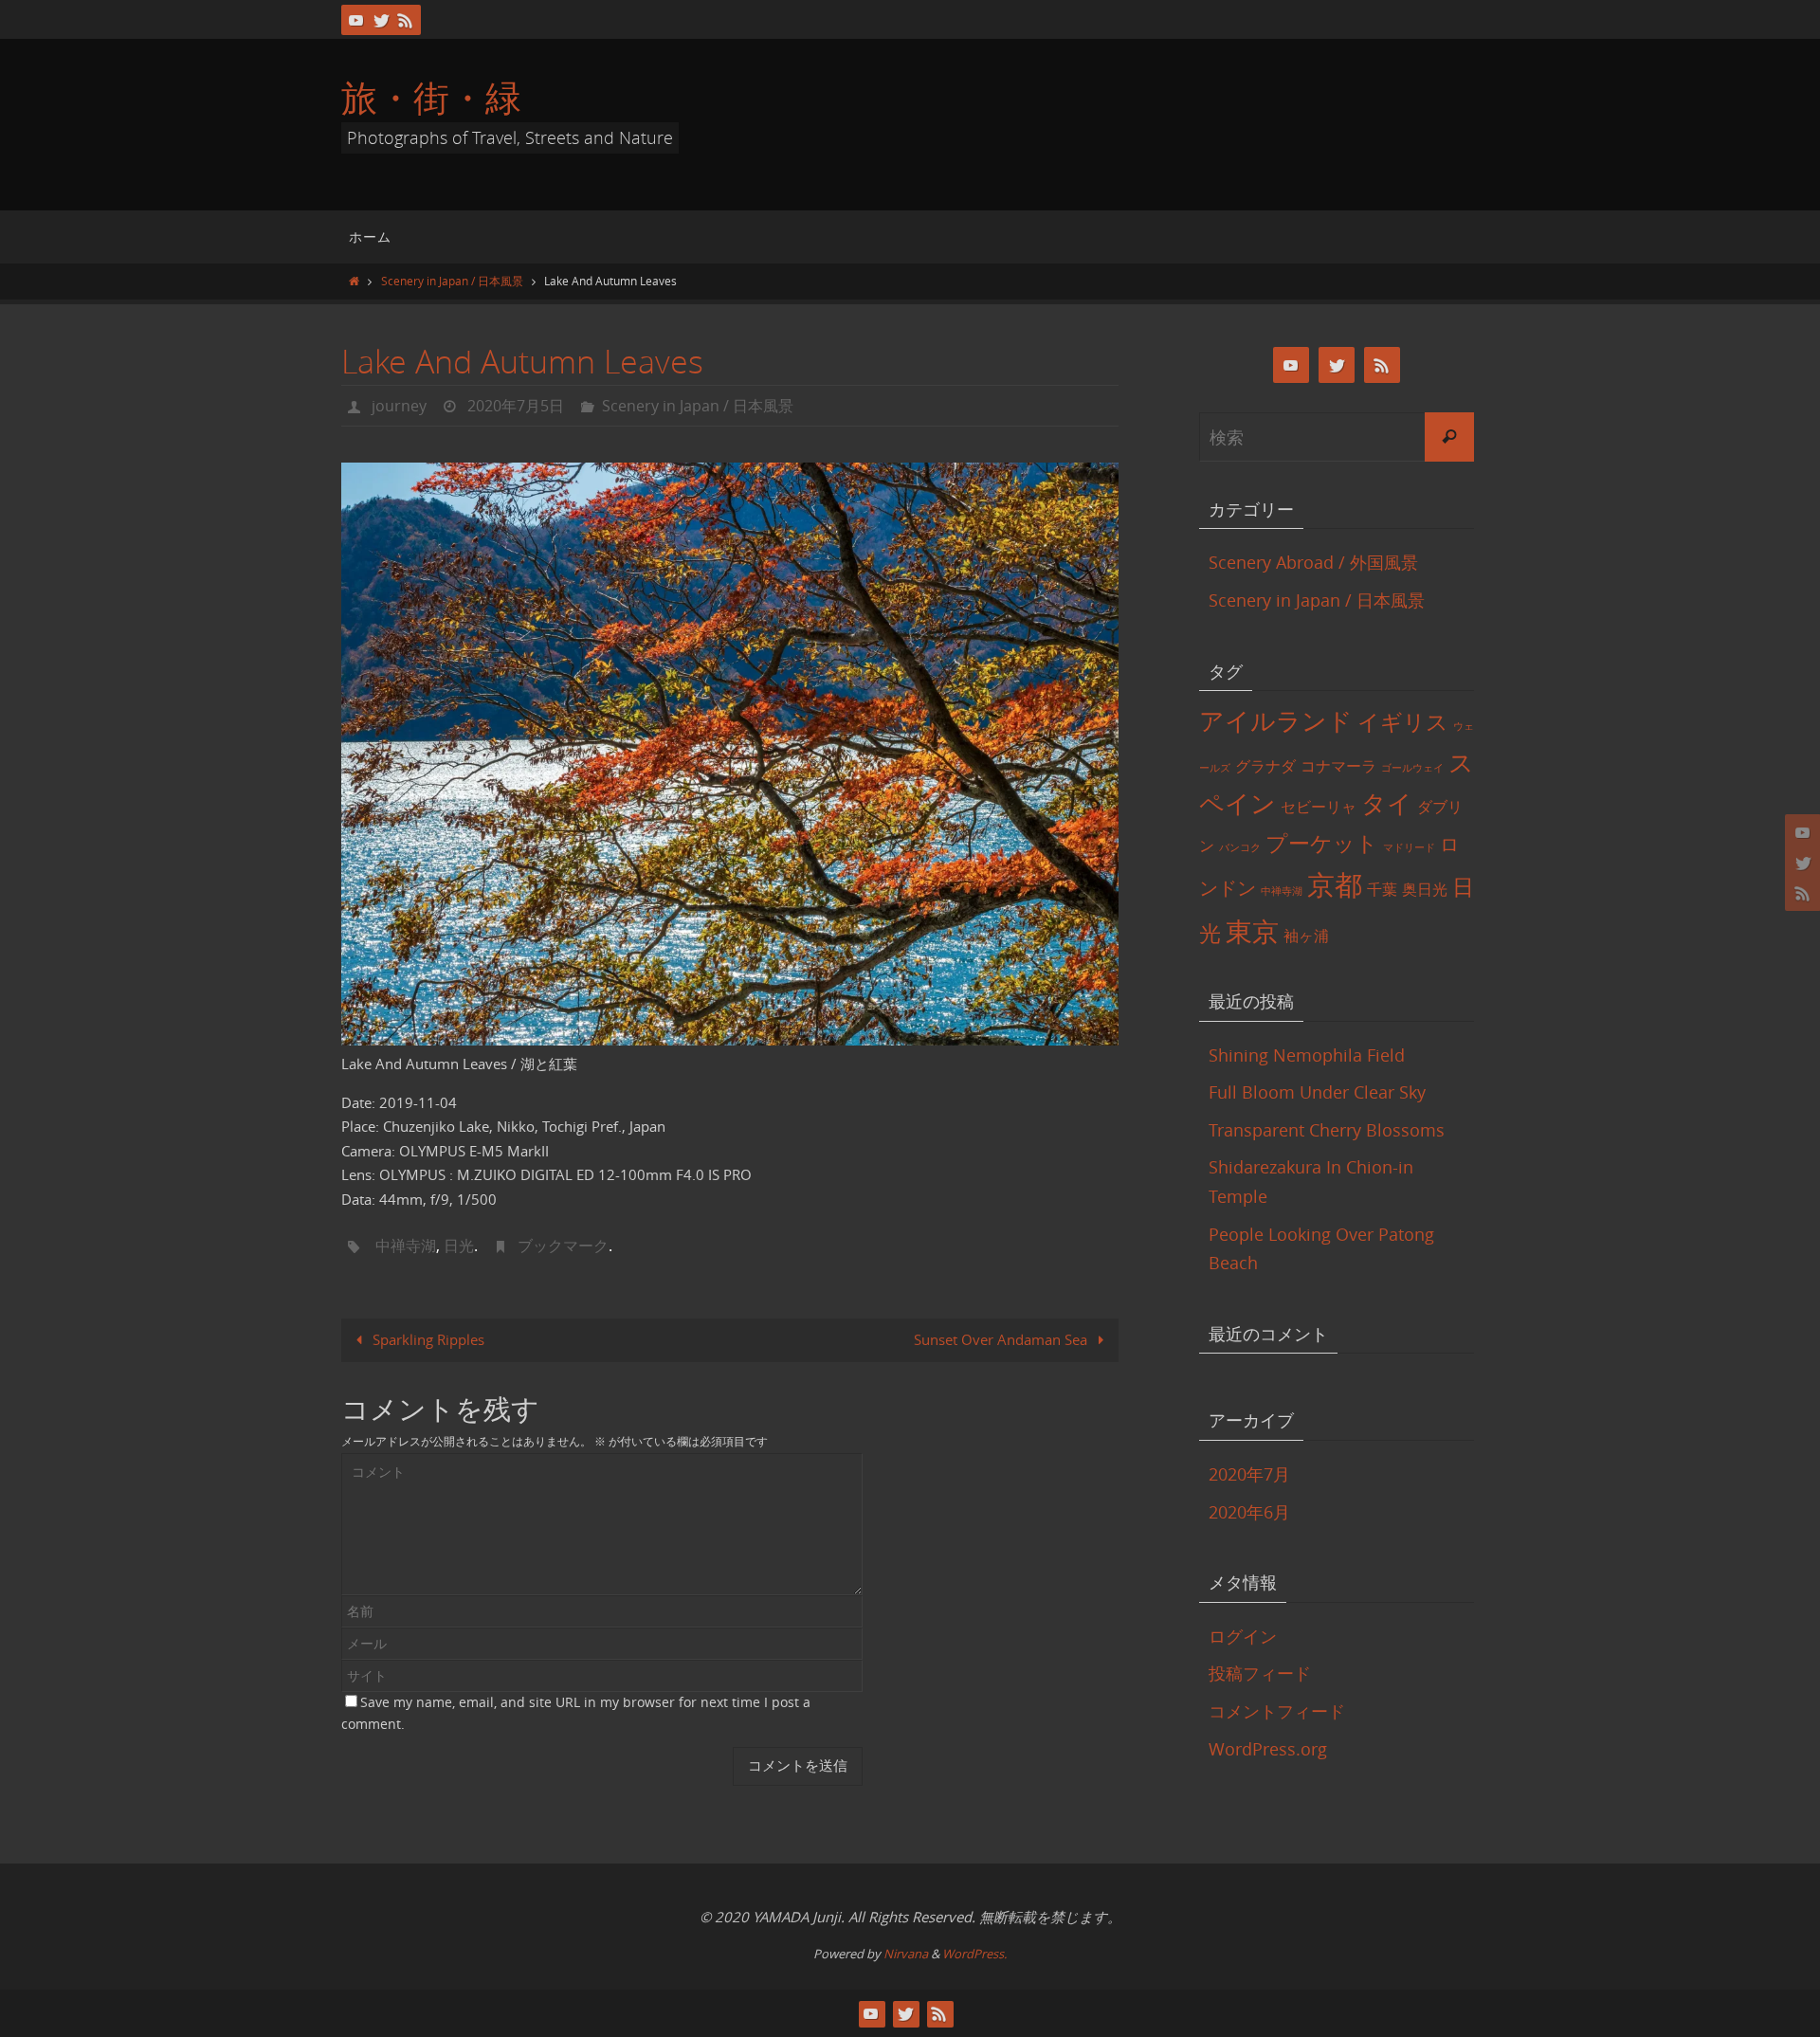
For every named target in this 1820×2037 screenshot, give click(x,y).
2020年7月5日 (516, 406)
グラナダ (1265, 766)
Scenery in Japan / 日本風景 (452, 281)
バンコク (1240, 847)
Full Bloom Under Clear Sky (1317, 1092)
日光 (459, 1246)
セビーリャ (1319, 807)
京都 (1335, 884)
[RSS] (406, 20)
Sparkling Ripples (427, 1339)
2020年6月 (1249, 1512)
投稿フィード (1260, 1673)
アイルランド (1276, 720)
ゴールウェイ (1412, 768)
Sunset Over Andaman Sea (1002, 1339)
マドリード (1409, 847)
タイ (1387, 803)
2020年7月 (1249, 1474)
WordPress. (974, 1954)
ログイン (1243, 1636)
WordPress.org (1268, 1749)
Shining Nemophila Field (1307, 1055)
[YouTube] (356, 20)
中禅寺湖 (406, 1246)
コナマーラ (1338, 766)
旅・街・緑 (431, 97)
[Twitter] (381, 20)
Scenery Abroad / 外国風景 (1313, 562)
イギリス (1403, 722)
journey (399, 406)
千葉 (1382, 889)
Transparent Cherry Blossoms (1327, 1130)
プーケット (1322, 843)
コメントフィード (1277, 1711)
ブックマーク (563, 1246)
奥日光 (1425, 889)
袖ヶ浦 (1306, 936)
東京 (1252, 931)
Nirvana (906, 1954)
